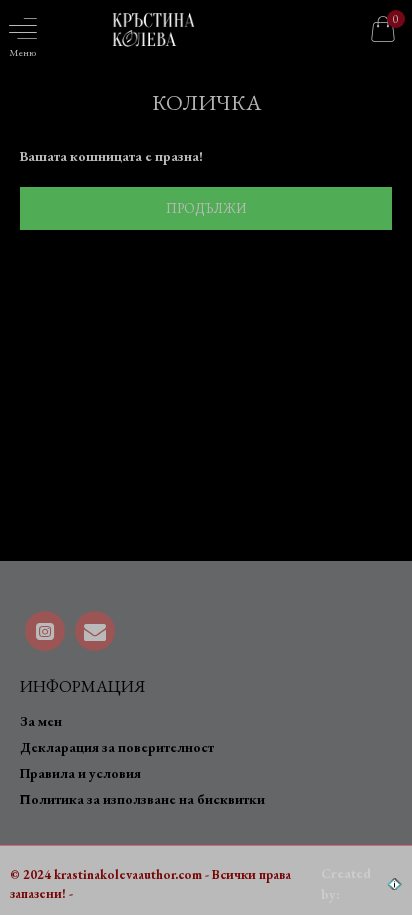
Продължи (206, 208)
